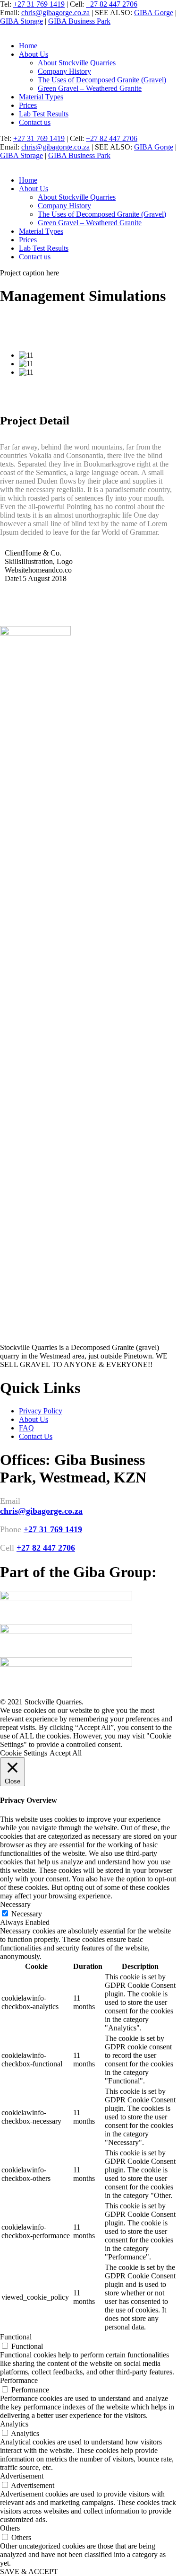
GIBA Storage (21, 21)
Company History (64, 71)
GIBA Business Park (79, 21)
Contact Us (36, 1436)
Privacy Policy (41, 1411)
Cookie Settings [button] (24, 1753)
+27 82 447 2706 (112, 4)
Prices (28, 105)
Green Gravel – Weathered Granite (90, 88)
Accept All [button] (66, 1753)
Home (28, 46)
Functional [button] (16, 2337)
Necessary (27, 1914)
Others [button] (10, 2528)
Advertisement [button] (22, 2476)
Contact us (35, 122)
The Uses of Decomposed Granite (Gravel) (102, 80)
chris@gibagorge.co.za (55, 13)
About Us (34, 54)
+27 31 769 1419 (39, 4)
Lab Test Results (44, 114)
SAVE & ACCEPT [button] (29, 2572)
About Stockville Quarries (77, 63)
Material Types (41, 97)
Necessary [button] (15, 1904)
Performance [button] (19, 2380)
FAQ (26, 1428)
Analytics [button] (14, 2424)
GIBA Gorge (154, 13)
